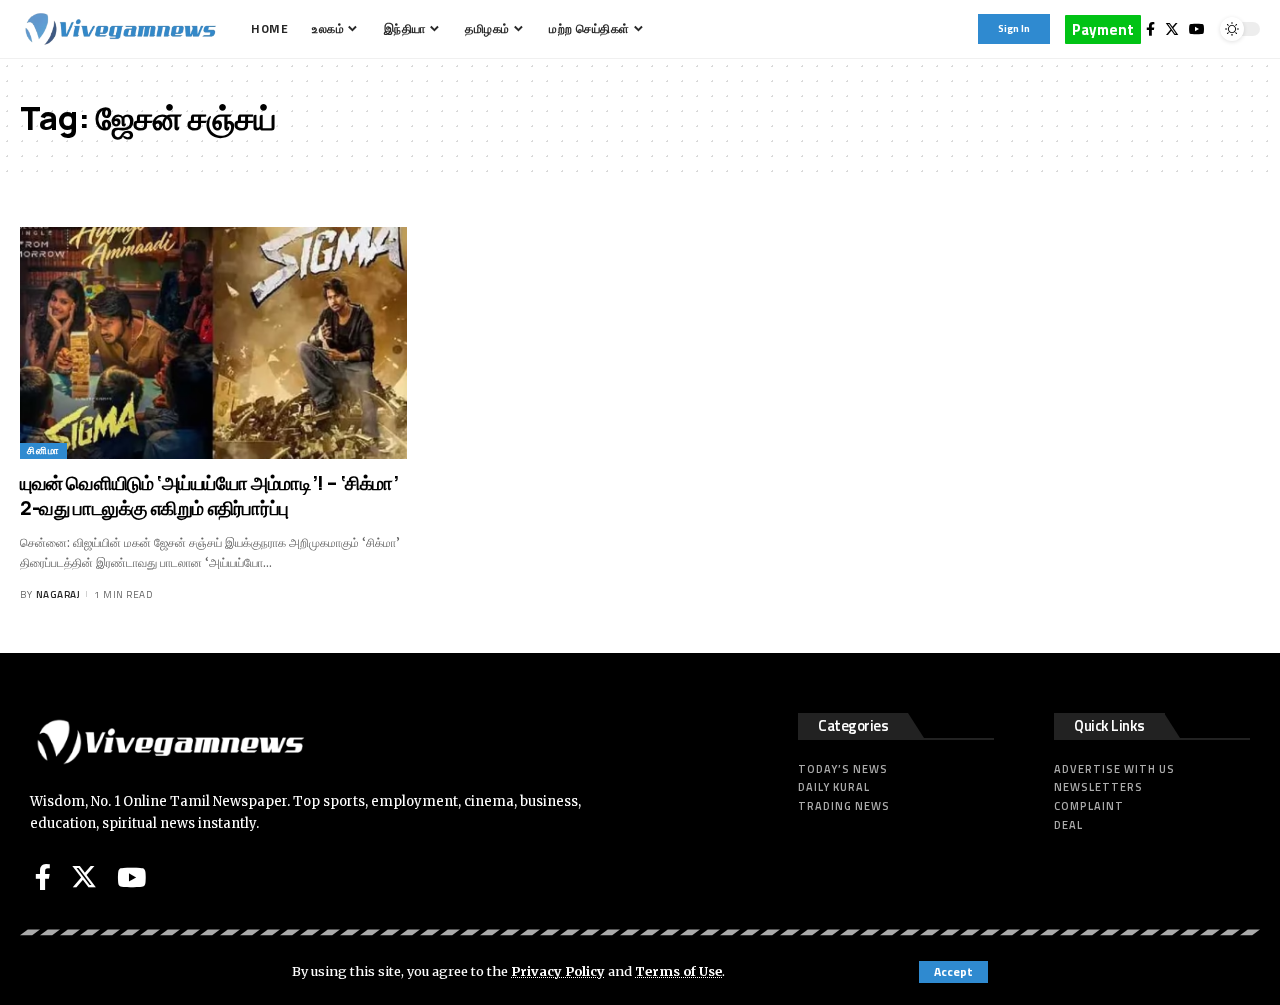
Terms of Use (678, 971)
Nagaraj (58, 594)
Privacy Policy (558, 971)
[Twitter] (1172, 29)
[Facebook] (1150, 29)
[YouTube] (1197, 29)
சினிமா (43, 450)
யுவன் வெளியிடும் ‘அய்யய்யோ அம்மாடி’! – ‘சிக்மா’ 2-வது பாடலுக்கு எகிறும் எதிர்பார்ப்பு (209, 495)
